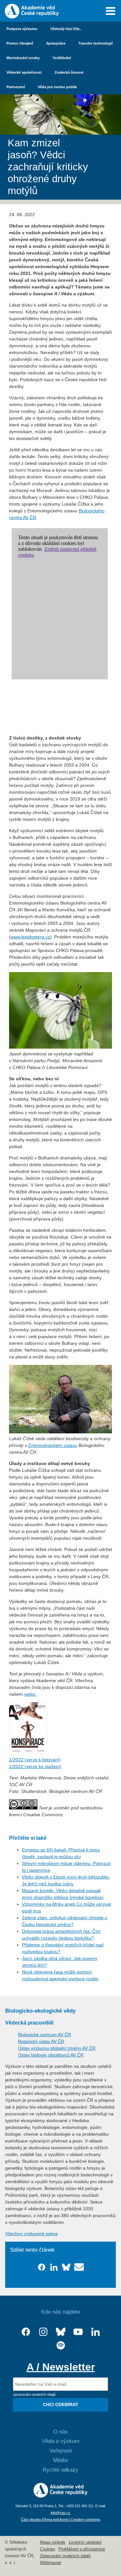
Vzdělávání (62, 58)
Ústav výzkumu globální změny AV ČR (57, 2048)
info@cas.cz (60, 2513)
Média (60, 2460)
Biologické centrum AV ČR (45, 2035)
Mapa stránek (53, 2542)
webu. (30, 1694)
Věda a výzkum (61, 2441)
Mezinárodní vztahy (23, 58)
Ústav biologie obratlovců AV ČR (51, 2055)
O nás (60, 2432)
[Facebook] (26, 2332)
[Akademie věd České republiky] (60, 2496)
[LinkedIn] (96, 2332)
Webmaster (51, 2563)
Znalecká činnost (69, 72)
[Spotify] (61, 2346)
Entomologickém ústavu (53, 1445)
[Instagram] (43, 2332)
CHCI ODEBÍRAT (61, 2404)
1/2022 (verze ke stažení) (35, 1766)
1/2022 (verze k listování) (35, 1760)
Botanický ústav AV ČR (41, 2041)
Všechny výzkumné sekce (31, 2234)
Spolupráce (56, 43)
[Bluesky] (61, 2332)
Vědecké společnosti (24, 72)
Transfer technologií (96, 43)
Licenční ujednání (85, 2542)
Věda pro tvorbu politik (57, 87)
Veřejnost (61, 2451)
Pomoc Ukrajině (20, 43)
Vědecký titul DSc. (66, 29)
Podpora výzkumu (22, 29)
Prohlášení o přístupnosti (82, 2549)
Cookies (48, 2549)
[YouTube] (78, 2332)
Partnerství (16, 87)
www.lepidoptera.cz (30, 937)
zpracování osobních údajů (34, 2394)
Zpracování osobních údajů (65, 2556)
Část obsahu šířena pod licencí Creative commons (61, 2519)
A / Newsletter (61, 2367)
